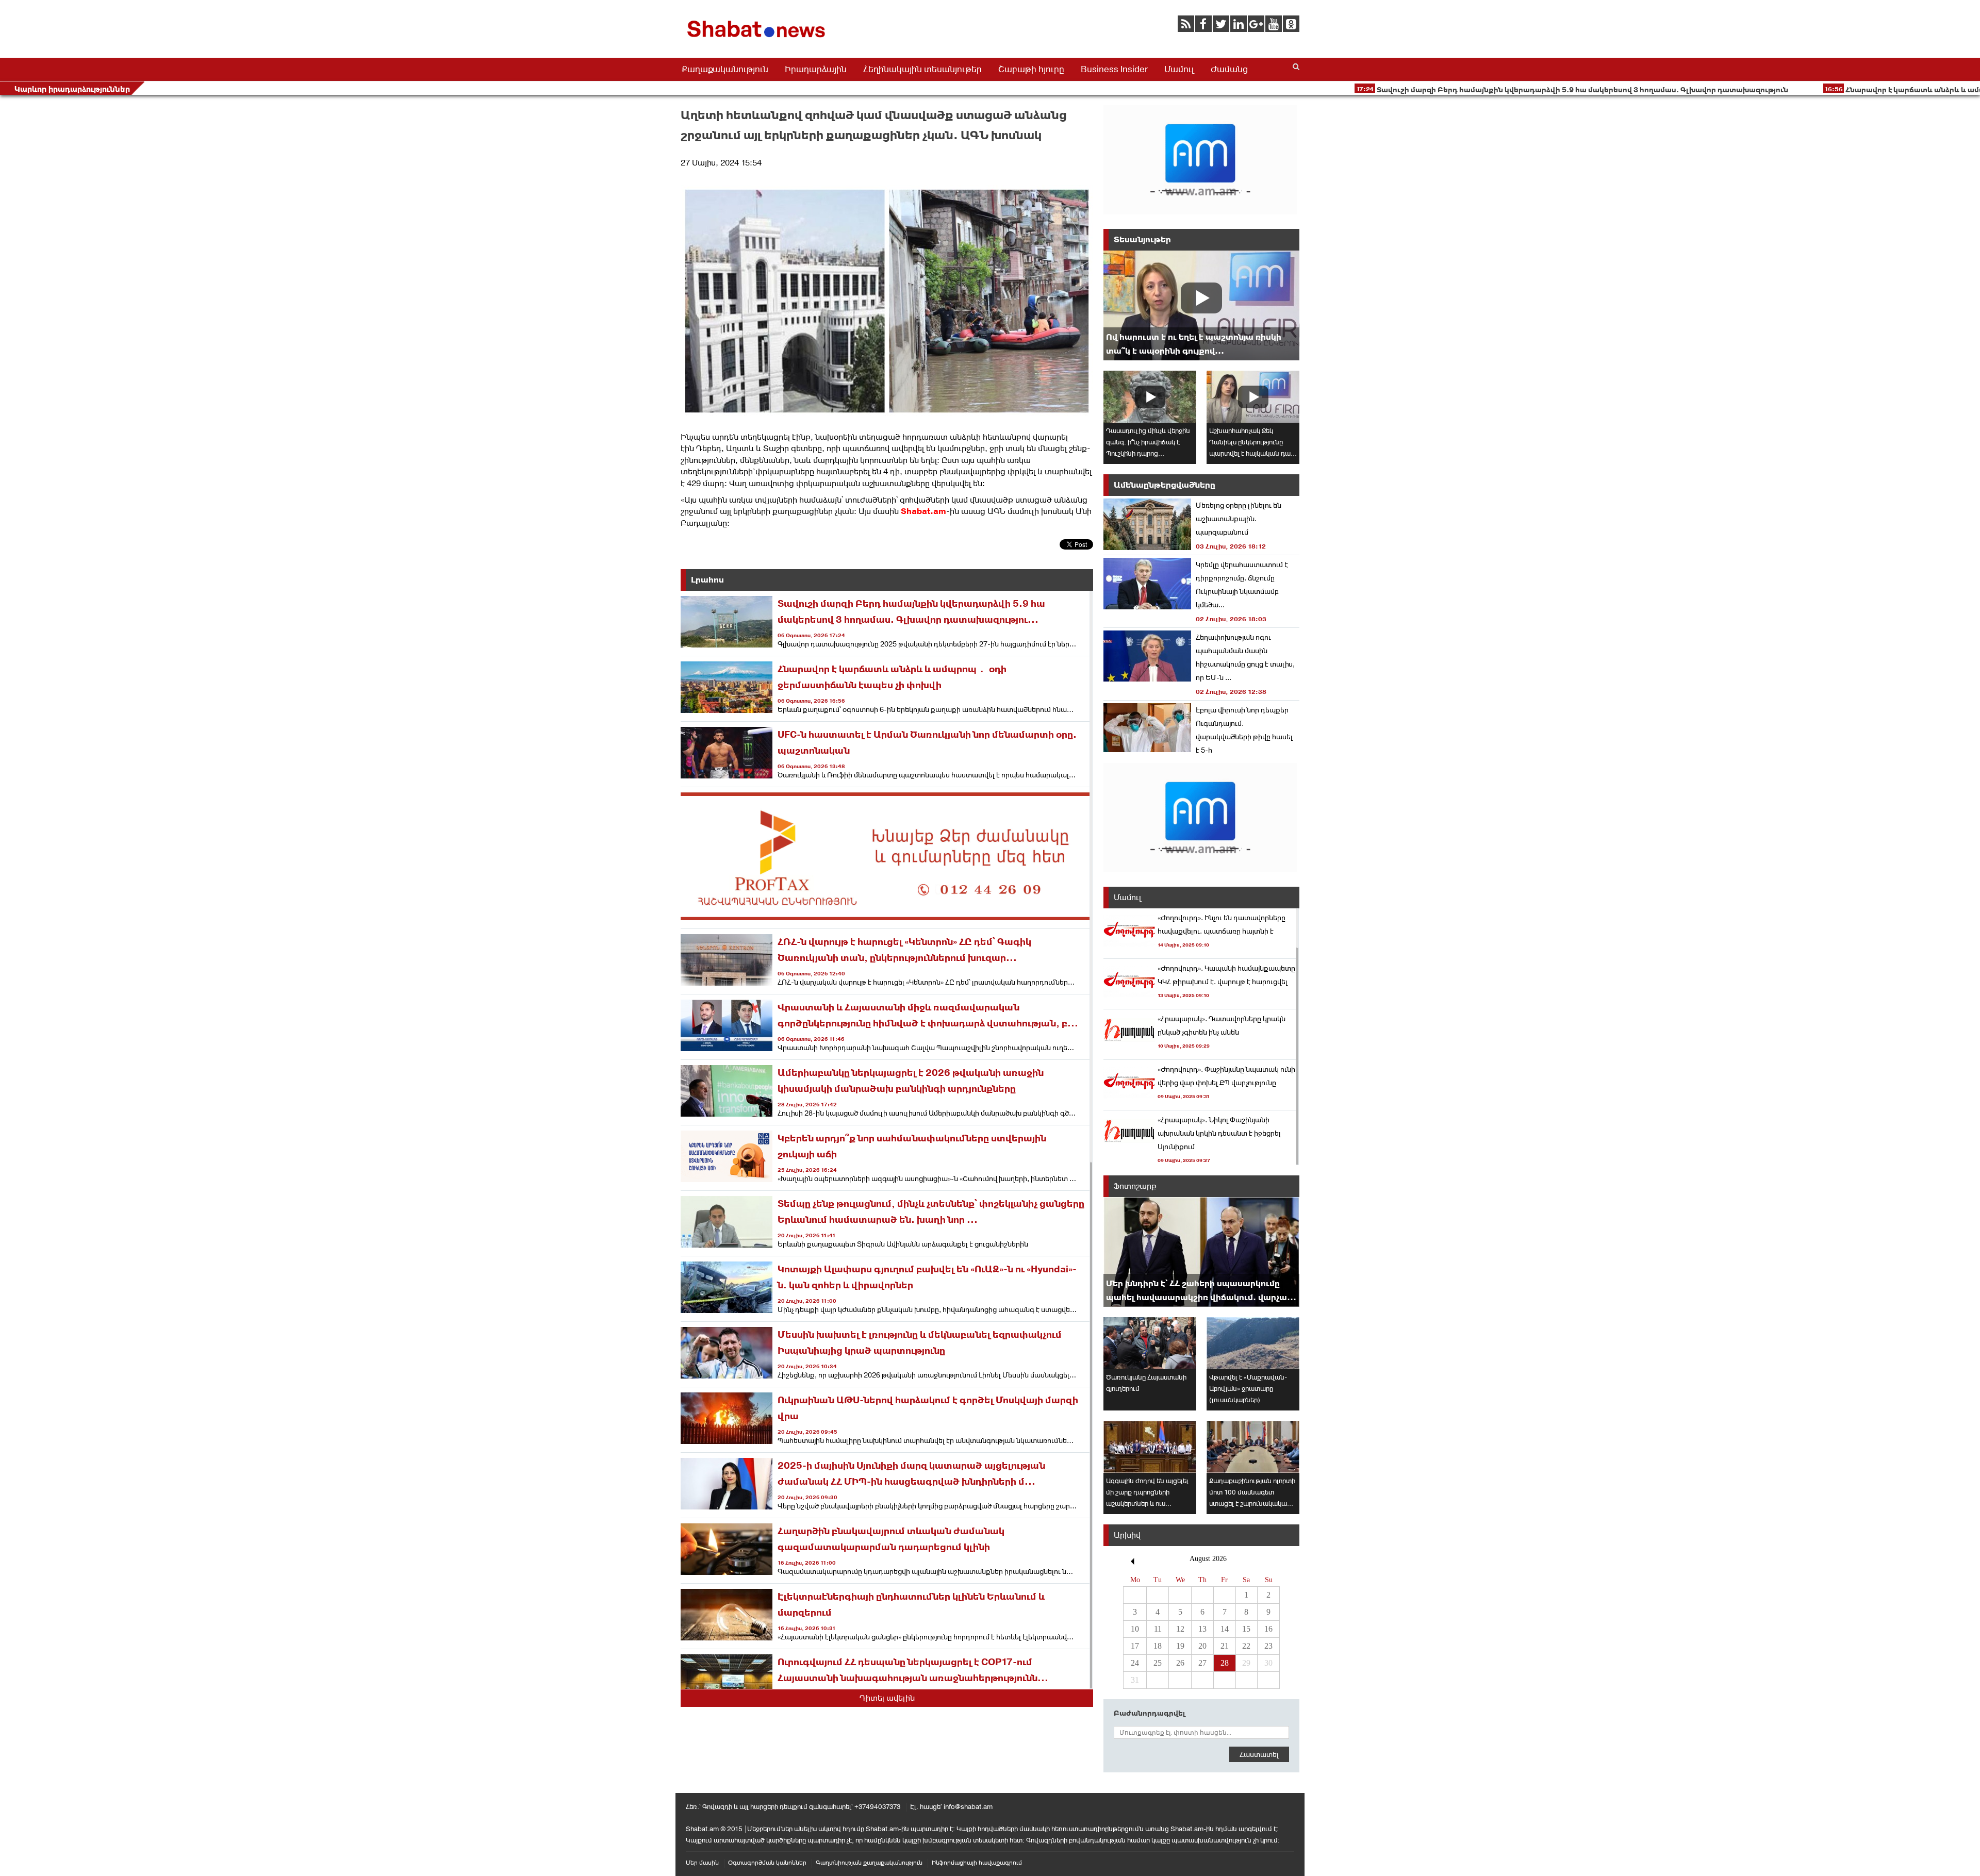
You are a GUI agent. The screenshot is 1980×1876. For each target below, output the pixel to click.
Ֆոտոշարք (1135, 1186)
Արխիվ (1127, 1535)
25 (1158, 1663)
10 (1135, 1629)
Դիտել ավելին (887, 1698)
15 (1246, 1629)
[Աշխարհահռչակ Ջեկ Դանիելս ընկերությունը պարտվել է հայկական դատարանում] (1253, 397)
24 (1135, 1663)
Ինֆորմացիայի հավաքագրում (977, 1863)
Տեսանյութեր (1142, 239)
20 (1202, 1646)
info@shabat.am (968, 1807)
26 (1180, 1663)
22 (1246, 1646)
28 (1225, 1663)
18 (1158, 1646)
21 (1225, 1646)
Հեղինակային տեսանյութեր (922, 69)
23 (1268, 1646)
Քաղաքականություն (725, 69)
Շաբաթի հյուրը (1031, 69)
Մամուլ (1179, 69)
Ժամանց (1229, 69)
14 (1225, 1629)
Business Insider (1114, 69)
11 (1158, 1629)
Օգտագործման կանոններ (767, 1863)
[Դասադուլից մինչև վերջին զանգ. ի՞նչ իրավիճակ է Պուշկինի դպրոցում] (1150, 397)
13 (1202, 1629)
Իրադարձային (816, 69)
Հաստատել (1259, 1754)
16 (1268, 1629)
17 (1135, 1646)
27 (1202, 1663)
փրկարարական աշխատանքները (863, 483)
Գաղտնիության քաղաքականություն (869, 1863)
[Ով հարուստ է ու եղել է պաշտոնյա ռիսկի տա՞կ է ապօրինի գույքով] (1201, 305)
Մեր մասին (702, 1863)
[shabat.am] (758, 39)
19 (1180, 1646)
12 (1180, 1629)
